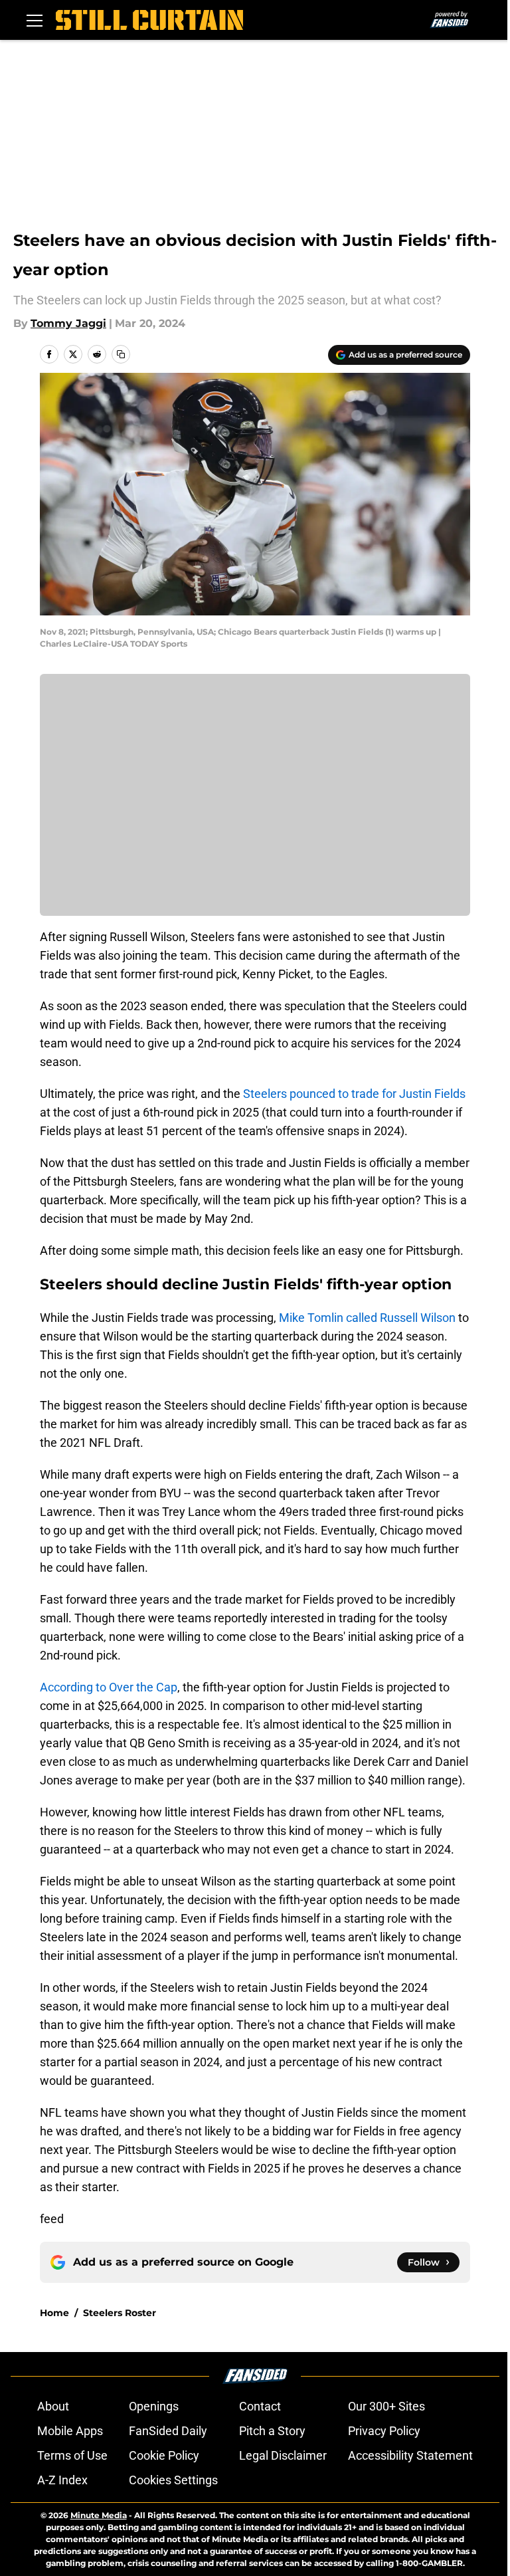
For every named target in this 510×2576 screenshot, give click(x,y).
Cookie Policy (164, 2455)
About (53, 2406)
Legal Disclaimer (283, 2455)
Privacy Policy (384, 2431)
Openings (154, 2406)
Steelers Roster (120, 2313)
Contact (260, 2406)
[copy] (121, 354)
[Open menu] (35, 20)
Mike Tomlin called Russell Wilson (367, 1318)
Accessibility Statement (410, 2455)
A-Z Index (62, 2480)
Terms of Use (72, 2455)
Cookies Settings (173, 2480)
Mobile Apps (70, 2431)
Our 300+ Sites (386, 2406)
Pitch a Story (272, 2431)
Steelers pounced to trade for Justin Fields (354, 1094)
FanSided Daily (168, 2431)
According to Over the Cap (109, 1687)
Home (54, 2313)
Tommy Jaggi (68, 323)
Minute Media (99, 2515)
